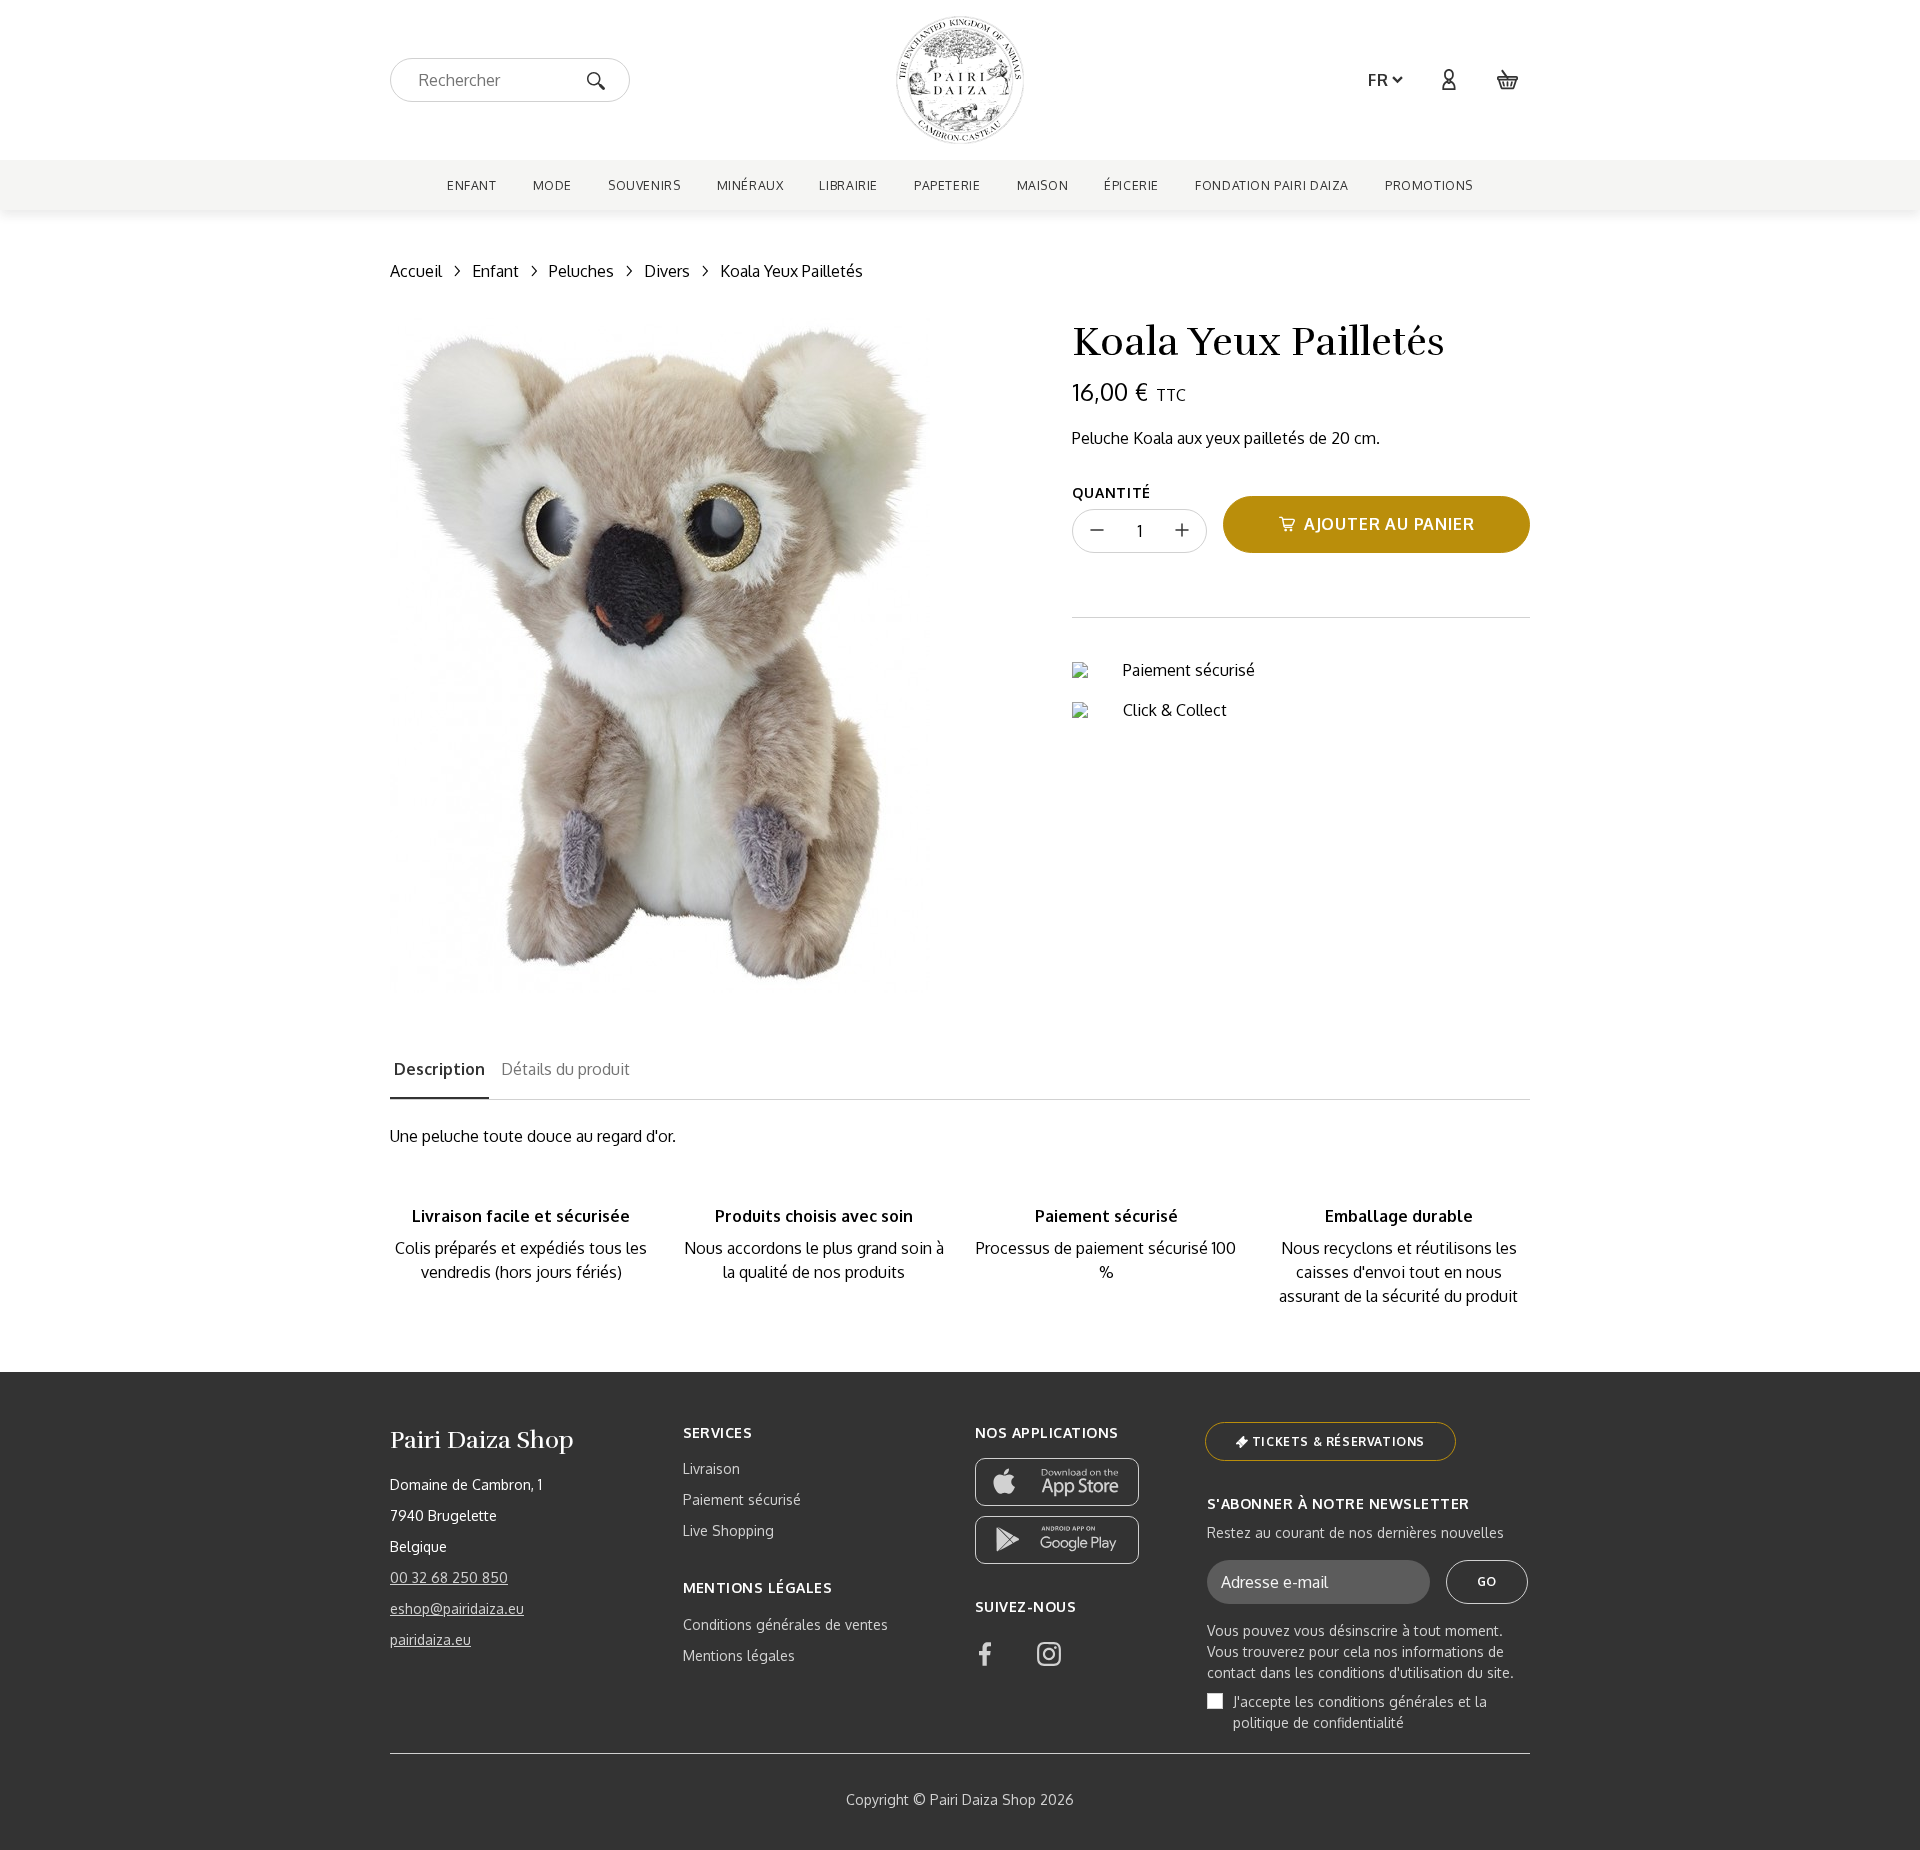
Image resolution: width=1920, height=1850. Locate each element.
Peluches (581, 271)
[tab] (439, 1078)
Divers (667, 271)
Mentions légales (739, 1655)
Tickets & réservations (1338, 1441)
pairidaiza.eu (430, 1639)
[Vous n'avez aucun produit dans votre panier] (1508, 80)
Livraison (711, 1468)
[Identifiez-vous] (1448, 80)
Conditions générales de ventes (785, 1624)
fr (1378, 80)
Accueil (416, 271)
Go (1487, 1581)
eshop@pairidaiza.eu (457, 1608)
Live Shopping (728, 1530)
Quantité (1111, 492)
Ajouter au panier (1389, 524)
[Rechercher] (602, 79)
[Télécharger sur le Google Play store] (1057, 1540)
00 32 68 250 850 (449, 1577)
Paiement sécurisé (742, 1499)
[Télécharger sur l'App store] (1057, 1482)
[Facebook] (985, 1654)
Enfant (495, 271)
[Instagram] (1049, 1654)
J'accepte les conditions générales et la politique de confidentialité (1360, 1712)
